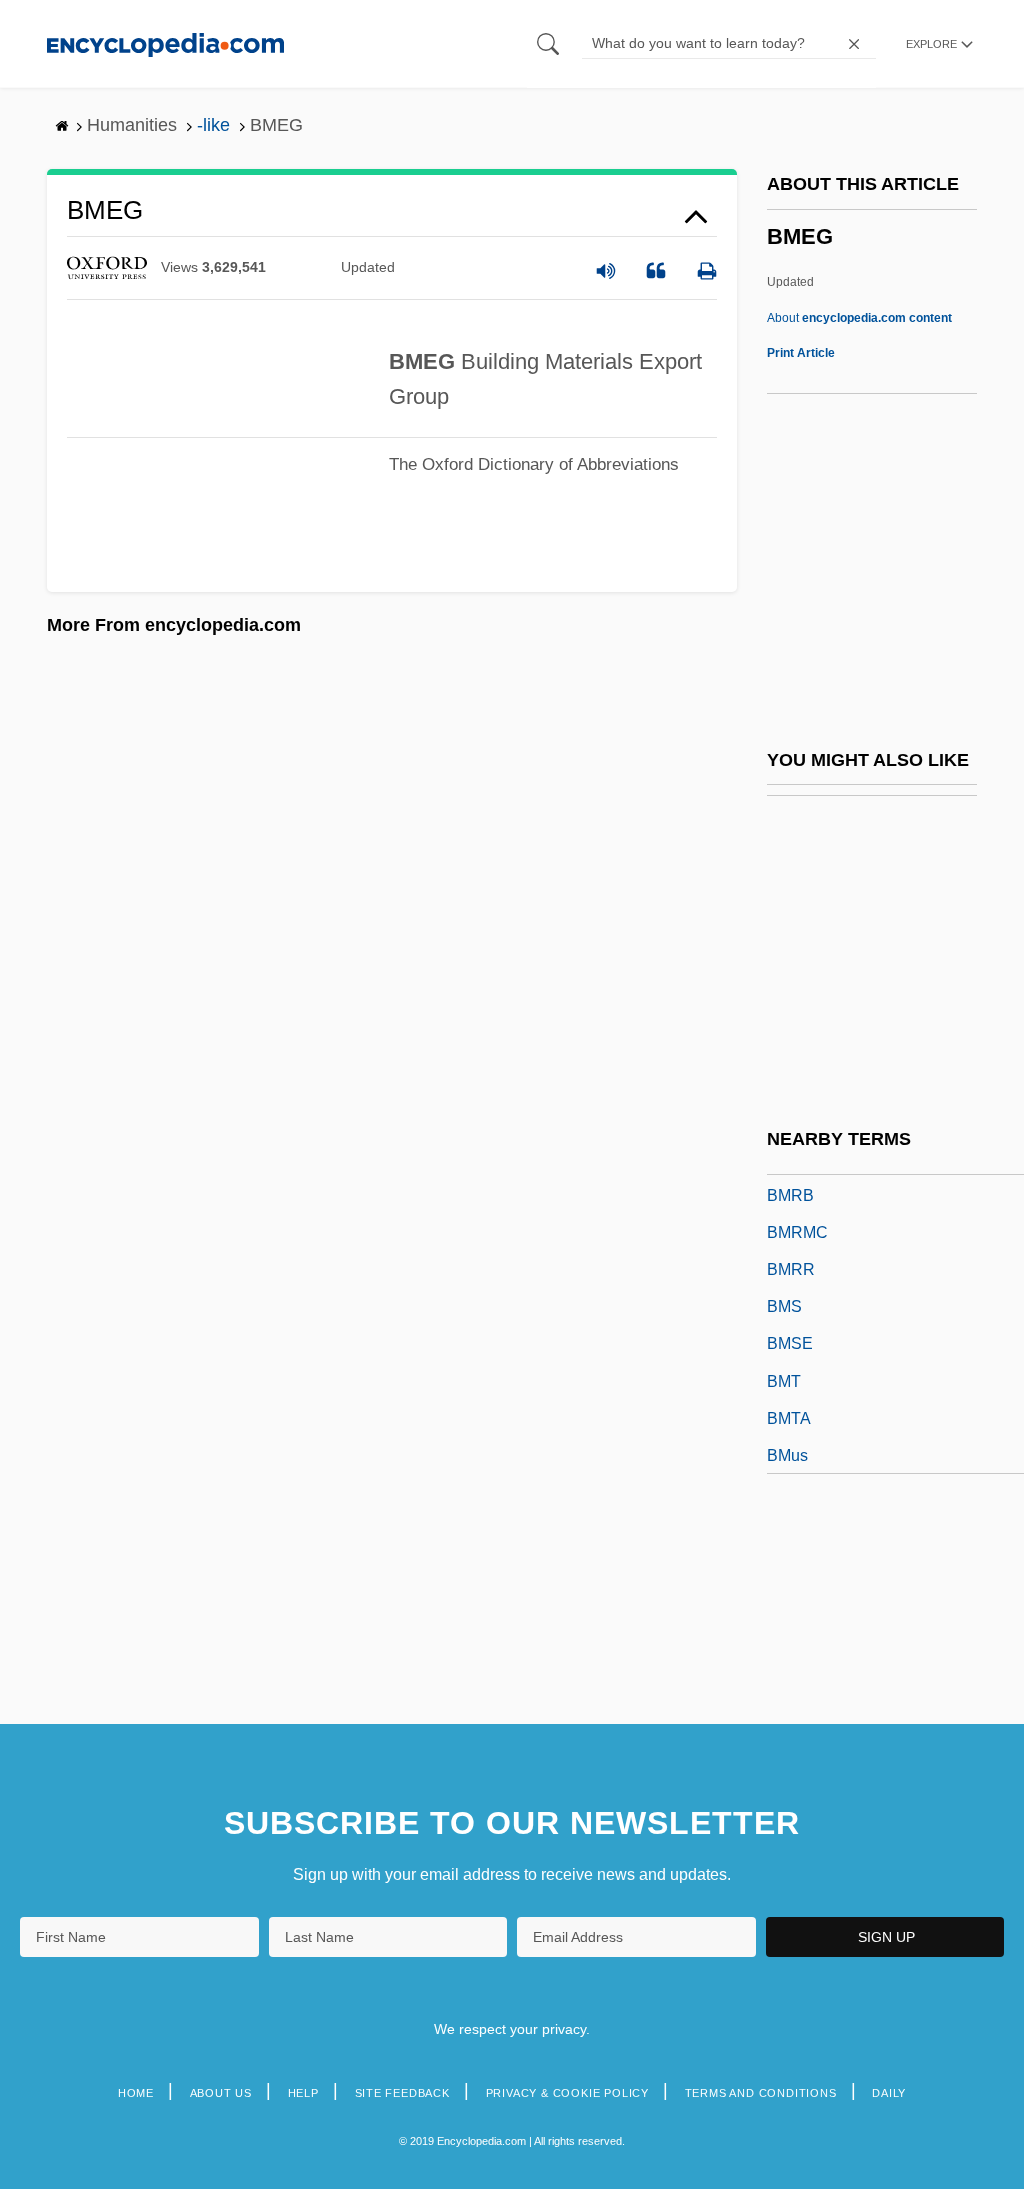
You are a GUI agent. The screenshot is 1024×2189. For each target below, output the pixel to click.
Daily (889, 2093)
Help (303, 2093)
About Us (221, 2093)
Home (136, 2093)
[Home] (165, 43)
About (859, 318)
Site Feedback (402, 2093)
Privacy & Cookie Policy (567, 2093)
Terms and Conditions (761, 2093)
